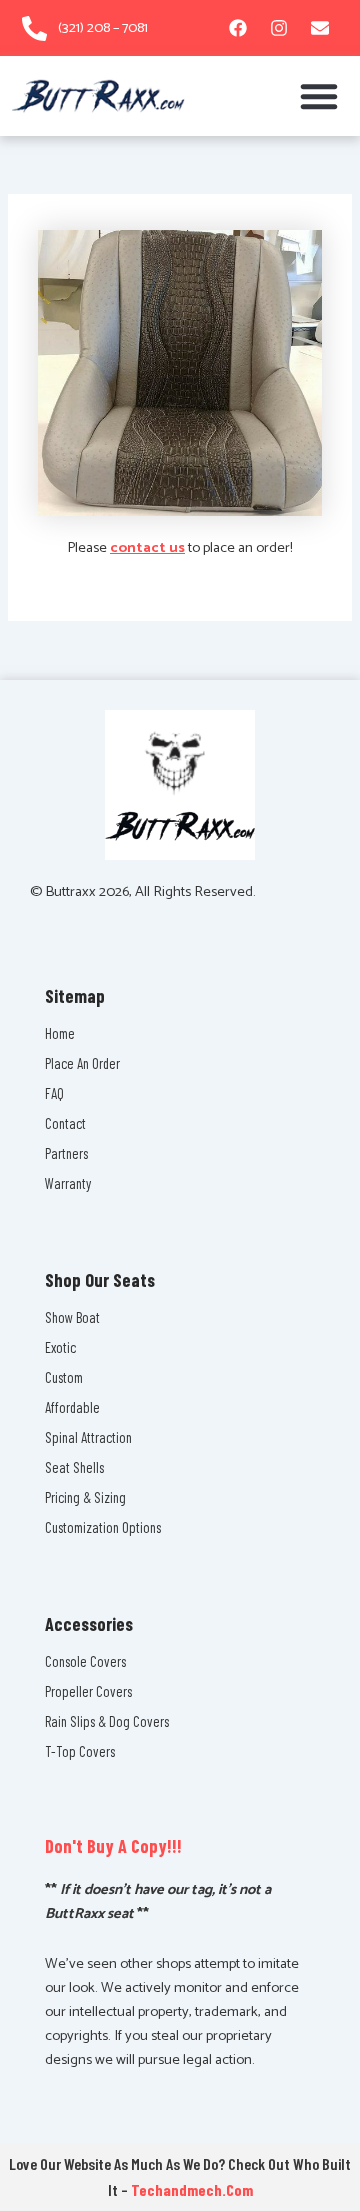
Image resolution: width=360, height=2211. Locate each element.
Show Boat (72, 1317)
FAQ (54, 1093)
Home (60, 1033)
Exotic (60, 1347)
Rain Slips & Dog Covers (107, 1721)
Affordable (72, 1407)
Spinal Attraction (88, 1437)
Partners (66, 1153)
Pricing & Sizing (85, 1497)
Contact (65, 1123)
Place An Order (82, 1063)
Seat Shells (74, 1467)
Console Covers (85, 1661)
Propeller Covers (88, 1691)
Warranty (68, 1183)
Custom (64, 1377)
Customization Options (103, 1527)
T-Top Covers (80, 1751)
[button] (319, 96)
